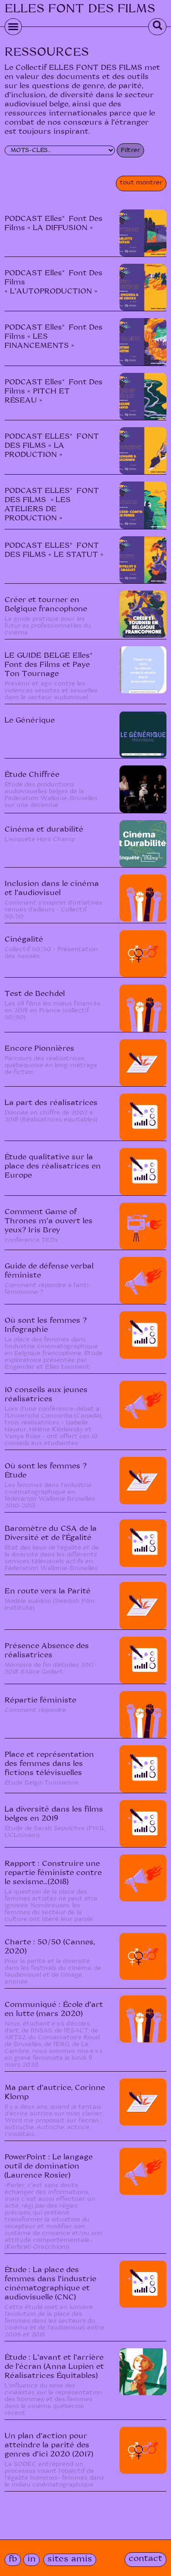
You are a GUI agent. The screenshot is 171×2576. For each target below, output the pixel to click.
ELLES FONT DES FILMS (80, 9)
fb (13, 2559)
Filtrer (130, 150)
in (31, 2559)
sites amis (70, 2559)
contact (145, 2559)
